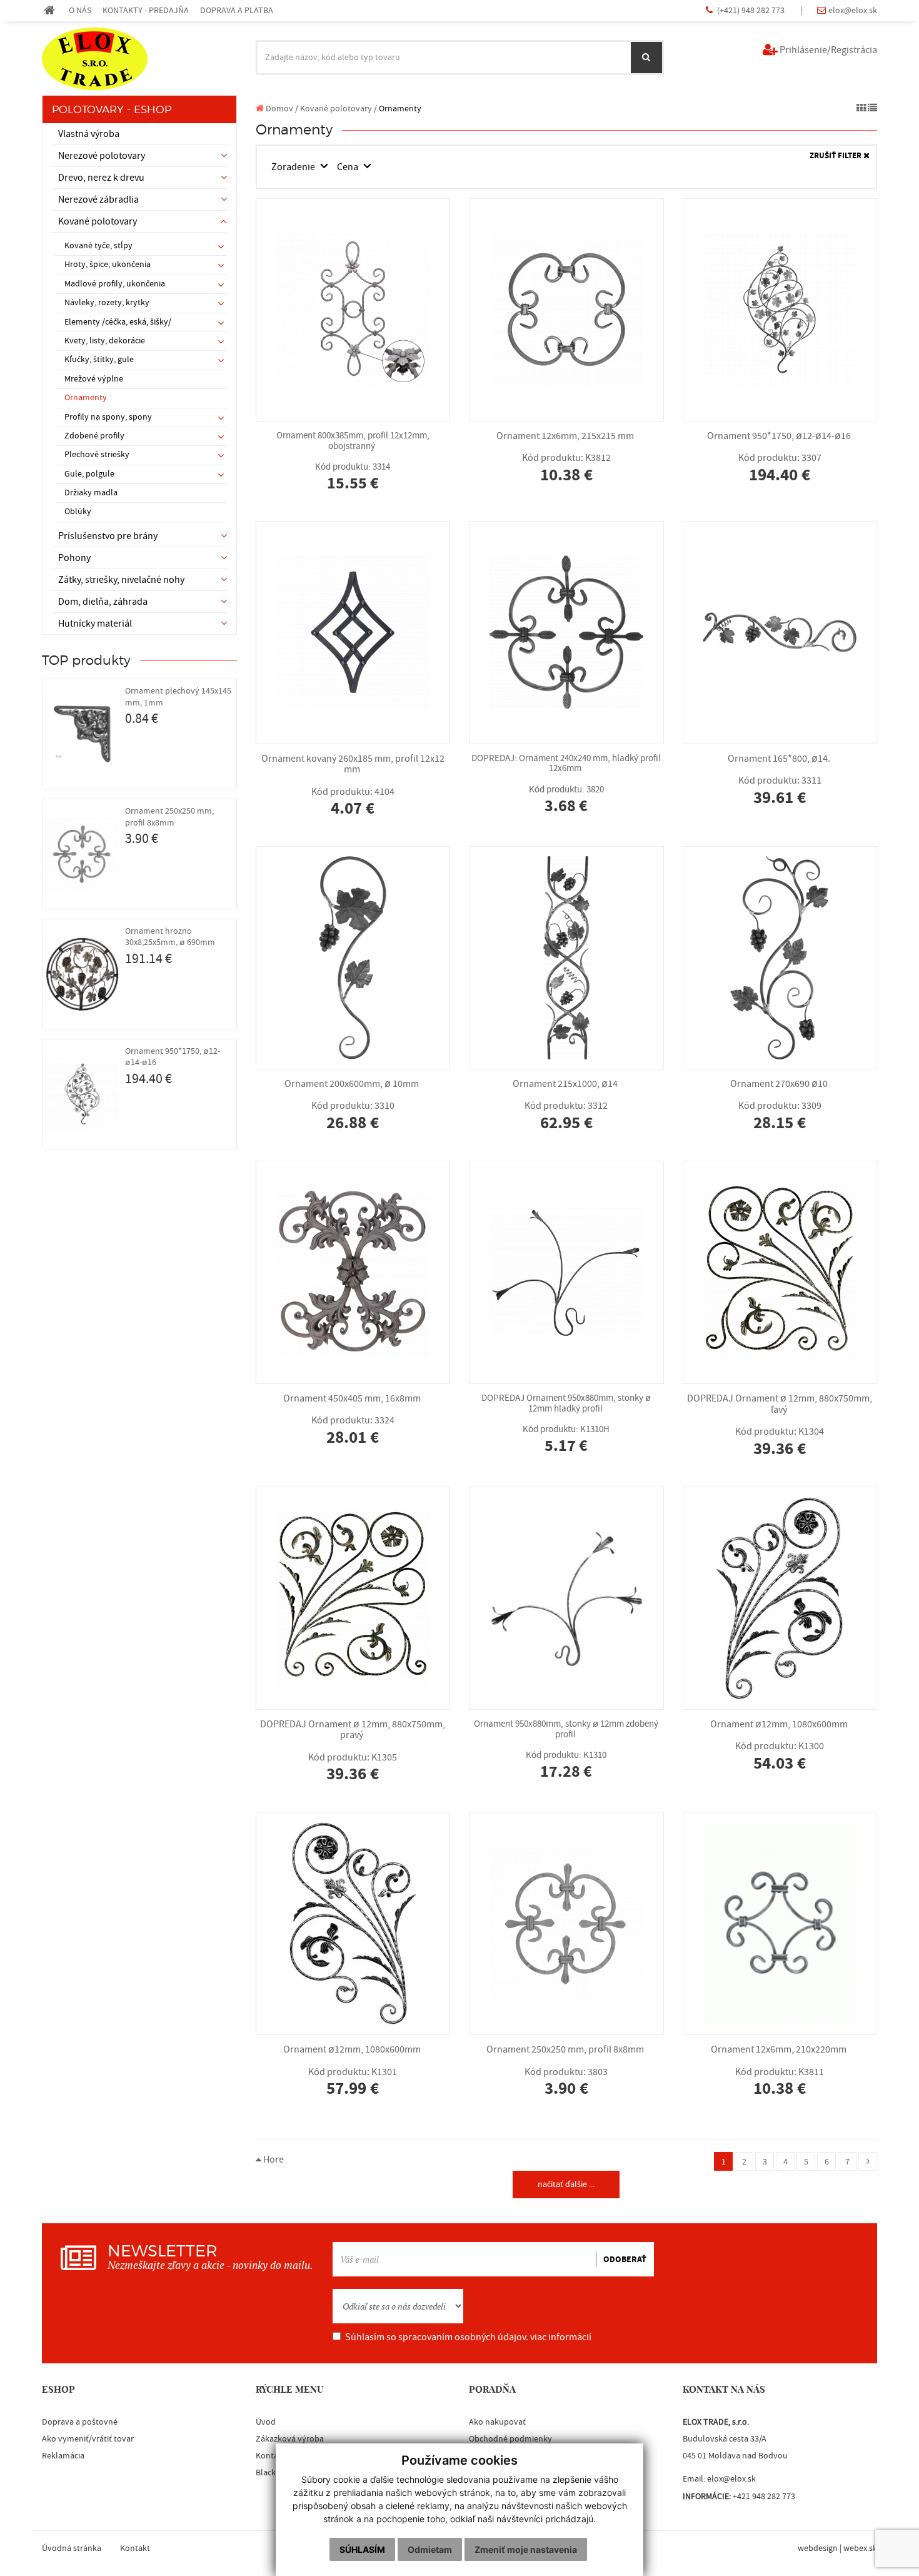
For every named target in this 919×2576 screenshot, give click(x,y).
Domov (279, 109)
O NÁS (80, 10)
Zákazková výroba (290, 2439)
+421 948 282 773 (764, 2497)
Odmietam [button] (430, 2549)
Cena (349, 167)
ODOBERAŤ (625, 2260)
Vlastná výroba (89, 134)
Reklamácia (63, 2456)
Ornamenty (86, 398)
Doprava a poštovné (80, 2422)
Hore (273, 2159)
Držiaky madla (91, 493)
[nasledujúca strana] (868, 2161)
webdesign (818, 2548)
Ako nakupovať (497, 2422)
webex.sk (860, 2548)
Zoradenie (294, 167)
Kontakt (271, 2456)
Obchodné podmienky (510, 2439)
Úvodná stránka (72, 2548)
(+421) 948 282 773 (752, 10)
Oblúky (78, 512)
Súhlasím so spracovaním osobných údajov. (468, 2337)
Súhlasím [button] (362, 2549)
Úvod (266, 2422)
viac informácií (561, 2337)
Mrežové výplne (94, 379)
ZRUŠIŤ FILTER (836, 156)
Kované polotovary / (339, 109)
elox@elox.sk (853, 10)
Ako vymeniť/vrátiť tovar (88, 2439)
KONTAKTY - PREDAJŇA (146, 10)
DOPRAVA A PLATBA (237, 10)
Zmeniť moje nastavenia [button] (526, 2549)
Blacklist (271, 2473)
